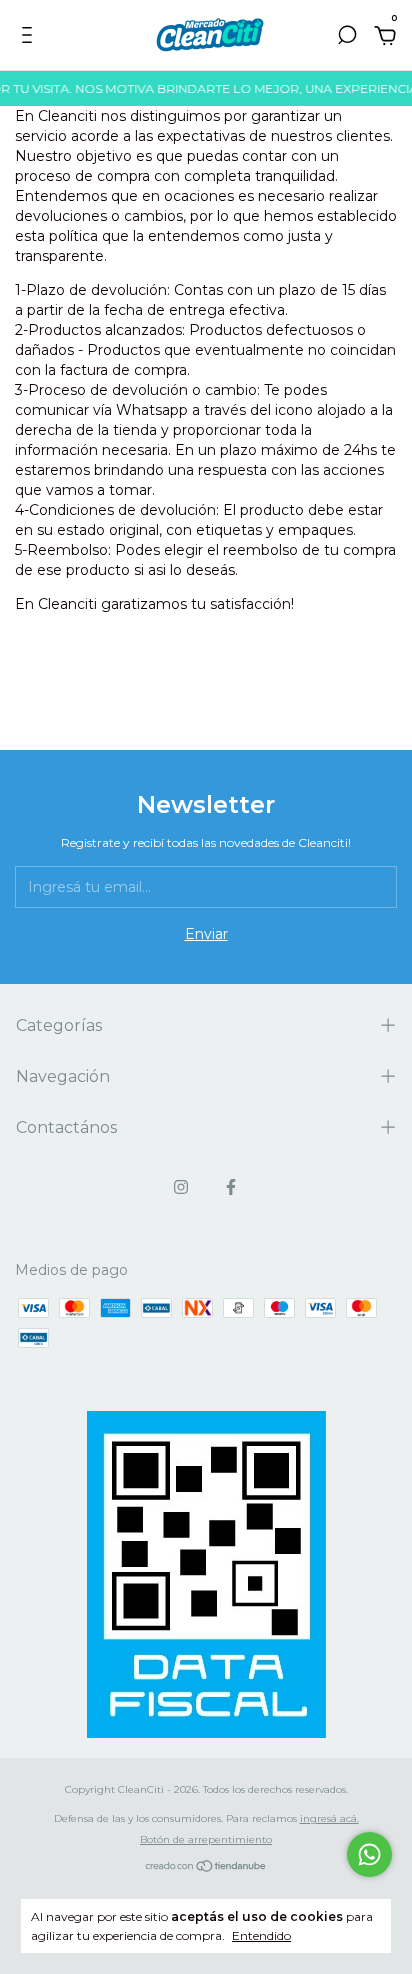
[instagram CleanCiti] (181, 1187)
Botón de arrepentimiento (206, 1839)
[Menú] (30, 38)
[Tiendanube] (206, 1868)
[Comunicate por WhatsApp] (369, 1854)
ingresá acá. (329, 1818)
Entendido (261, 1935)
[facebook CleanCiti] (231, 1187)
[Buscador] (347, 38)
